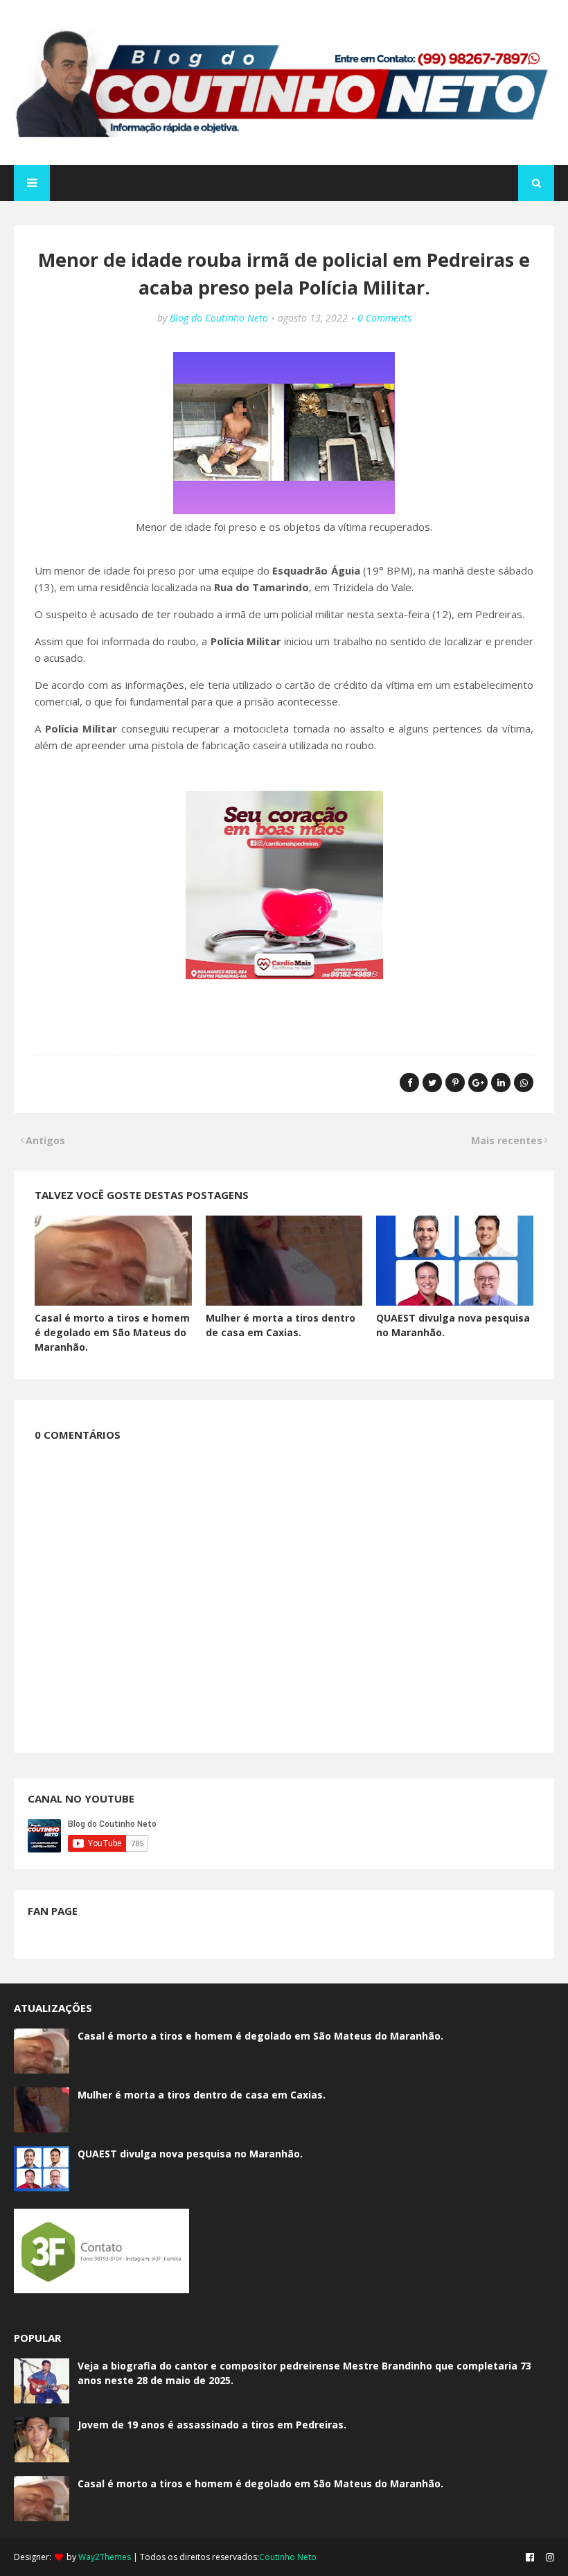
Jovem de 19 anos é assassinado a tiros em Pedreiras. (212, 2425)
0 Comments (384, 318)
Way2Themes (105, 2557)
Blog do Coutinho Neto (219, 318)
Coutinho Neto (288, 2557)
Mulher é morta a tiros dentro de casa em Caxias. (202, 2095)
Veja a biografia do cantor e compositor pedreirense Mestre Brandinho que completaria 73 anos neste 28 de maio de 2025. (304, 2373)
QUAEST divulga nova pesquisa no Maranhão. (190, 2154)
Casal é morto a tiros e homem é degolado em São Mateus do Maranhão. (112, 1332)
